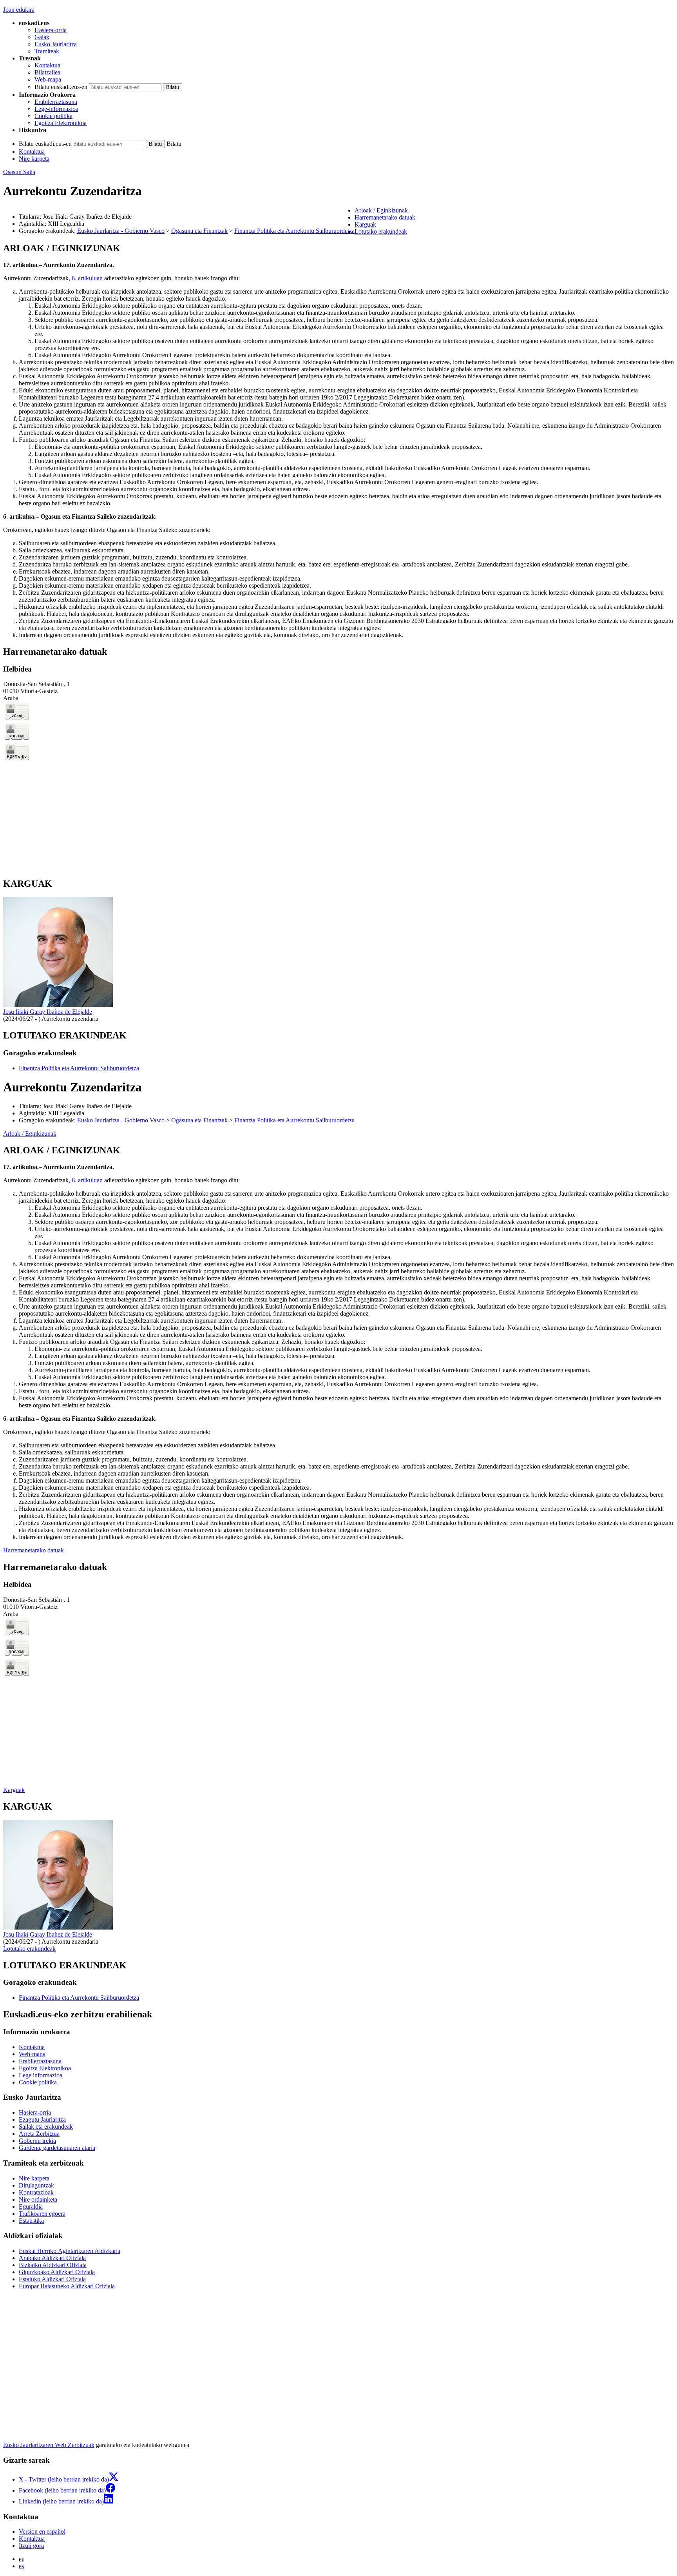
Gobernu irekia (37, 2141)
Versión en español (42, 2532)
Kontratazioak (36, 2192)
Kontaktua (47, 65)
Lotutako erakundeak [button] (381, 231)
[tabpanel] (338, 441)
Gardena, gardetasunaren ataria (57, 2148)
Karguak (14, 1790)
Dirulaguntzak (36, 2185)
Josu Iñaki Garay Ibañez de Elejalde (48, 1012)
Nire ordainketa (38, 2199)
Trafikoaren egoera (42, 2214)
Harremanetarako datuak (33, 1550)
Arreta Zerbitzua (39, 2134)
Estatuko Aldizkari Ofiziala (52, 2279)
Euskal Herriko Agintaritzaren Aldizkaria (70, 2251)
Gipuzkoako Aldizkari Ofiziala (57, 2272)
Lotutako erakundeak (29, 1949)
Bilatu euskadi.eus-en (61, 87)
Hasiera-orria (51, 30)
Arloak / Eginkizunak (30, 1134)
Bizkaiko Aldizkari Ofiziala (53, 2265)
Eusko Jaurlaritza (56, 44)
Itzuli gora (31, 2546)
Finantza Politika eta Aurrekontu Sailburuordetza (294, 231)
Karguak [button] (365, 224)
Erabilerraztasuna (56, 102)
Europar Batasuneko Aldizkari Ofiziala (67, 2286)
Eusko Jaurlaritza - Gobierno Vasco (121, 231)
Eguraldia (31, 2207)
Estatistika (31, 2221)
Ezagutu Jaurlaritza (42, 2119)
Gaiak (42, 37)
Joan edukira (19, 10)
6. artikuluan (87, 278)
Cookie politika (53, 116)
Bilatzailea (47, 72)
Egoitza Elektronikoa (61, 123)
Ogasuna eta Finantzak (199, 231)
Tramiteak (47, 51)
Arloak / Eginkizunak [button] (381, 210)
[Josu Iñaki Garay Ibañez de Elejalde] (58, 1005)
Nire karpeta (34, 159)
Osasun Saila (19, 172)
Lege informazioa (41, 2075)
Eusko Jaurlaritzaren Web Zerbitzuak (49, 2445)
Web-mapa (48, 79)
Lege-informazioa (56, 109)
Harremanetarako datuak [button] (385, 217)
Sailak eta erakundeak (46, 2127)
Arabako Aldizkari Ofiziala (52, 2258)
